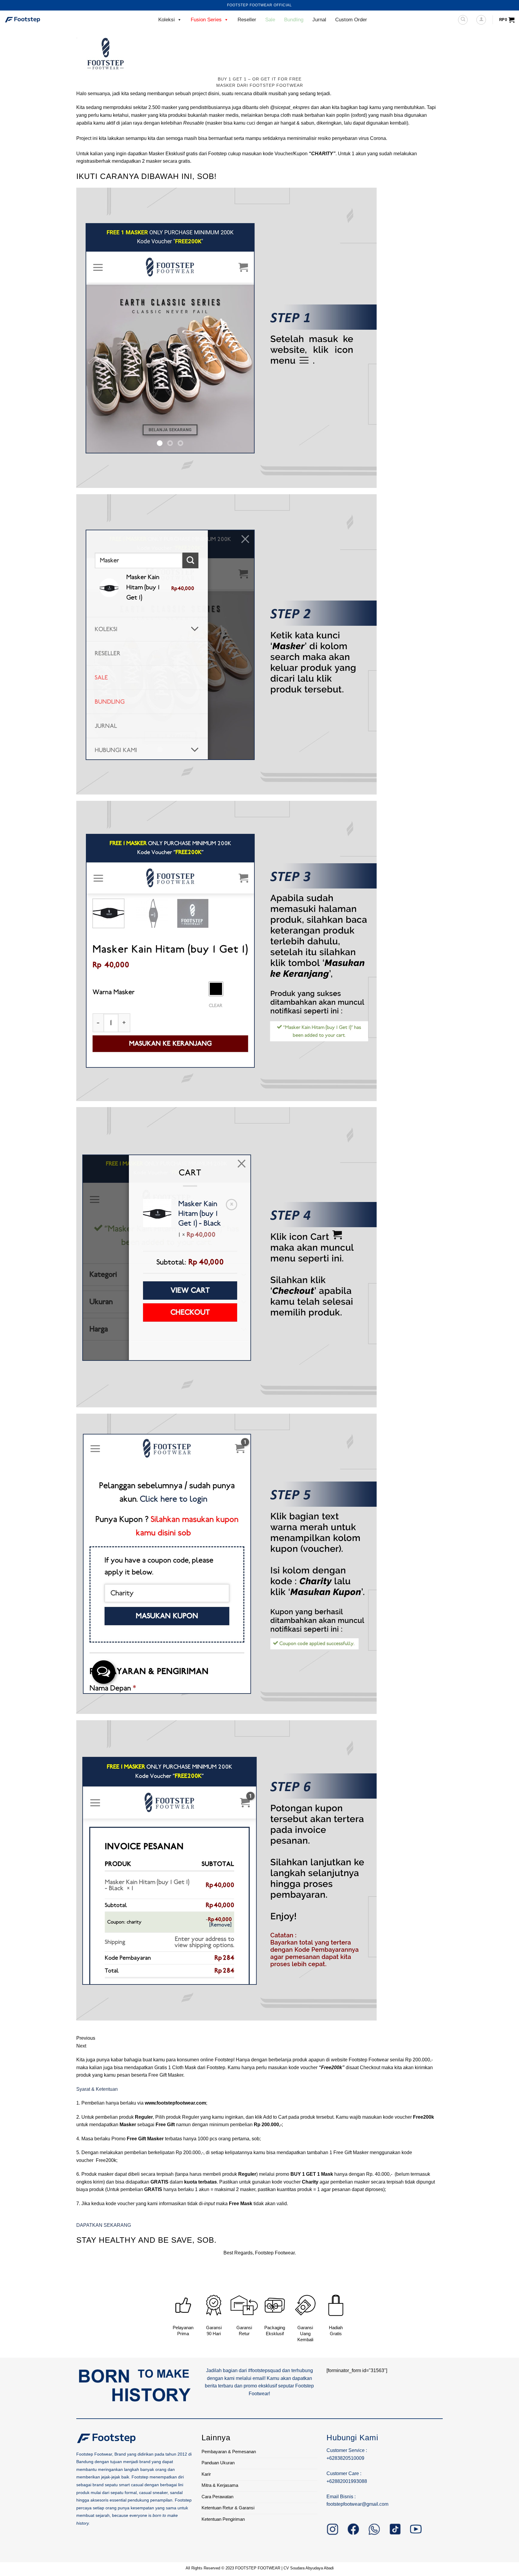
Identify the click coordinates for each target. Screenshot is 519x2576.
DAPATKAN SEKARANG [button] (104, 2225)
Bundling (294, 20)
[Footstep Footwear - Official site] (35, 20)
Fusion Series (206, 20)
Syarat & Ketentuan (97, 2089)
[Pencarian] (463, 20)
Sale (270, 20)
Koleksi (167, 20)
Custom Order (351, 20)
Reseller (247, 20)
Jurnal (319, 20)
